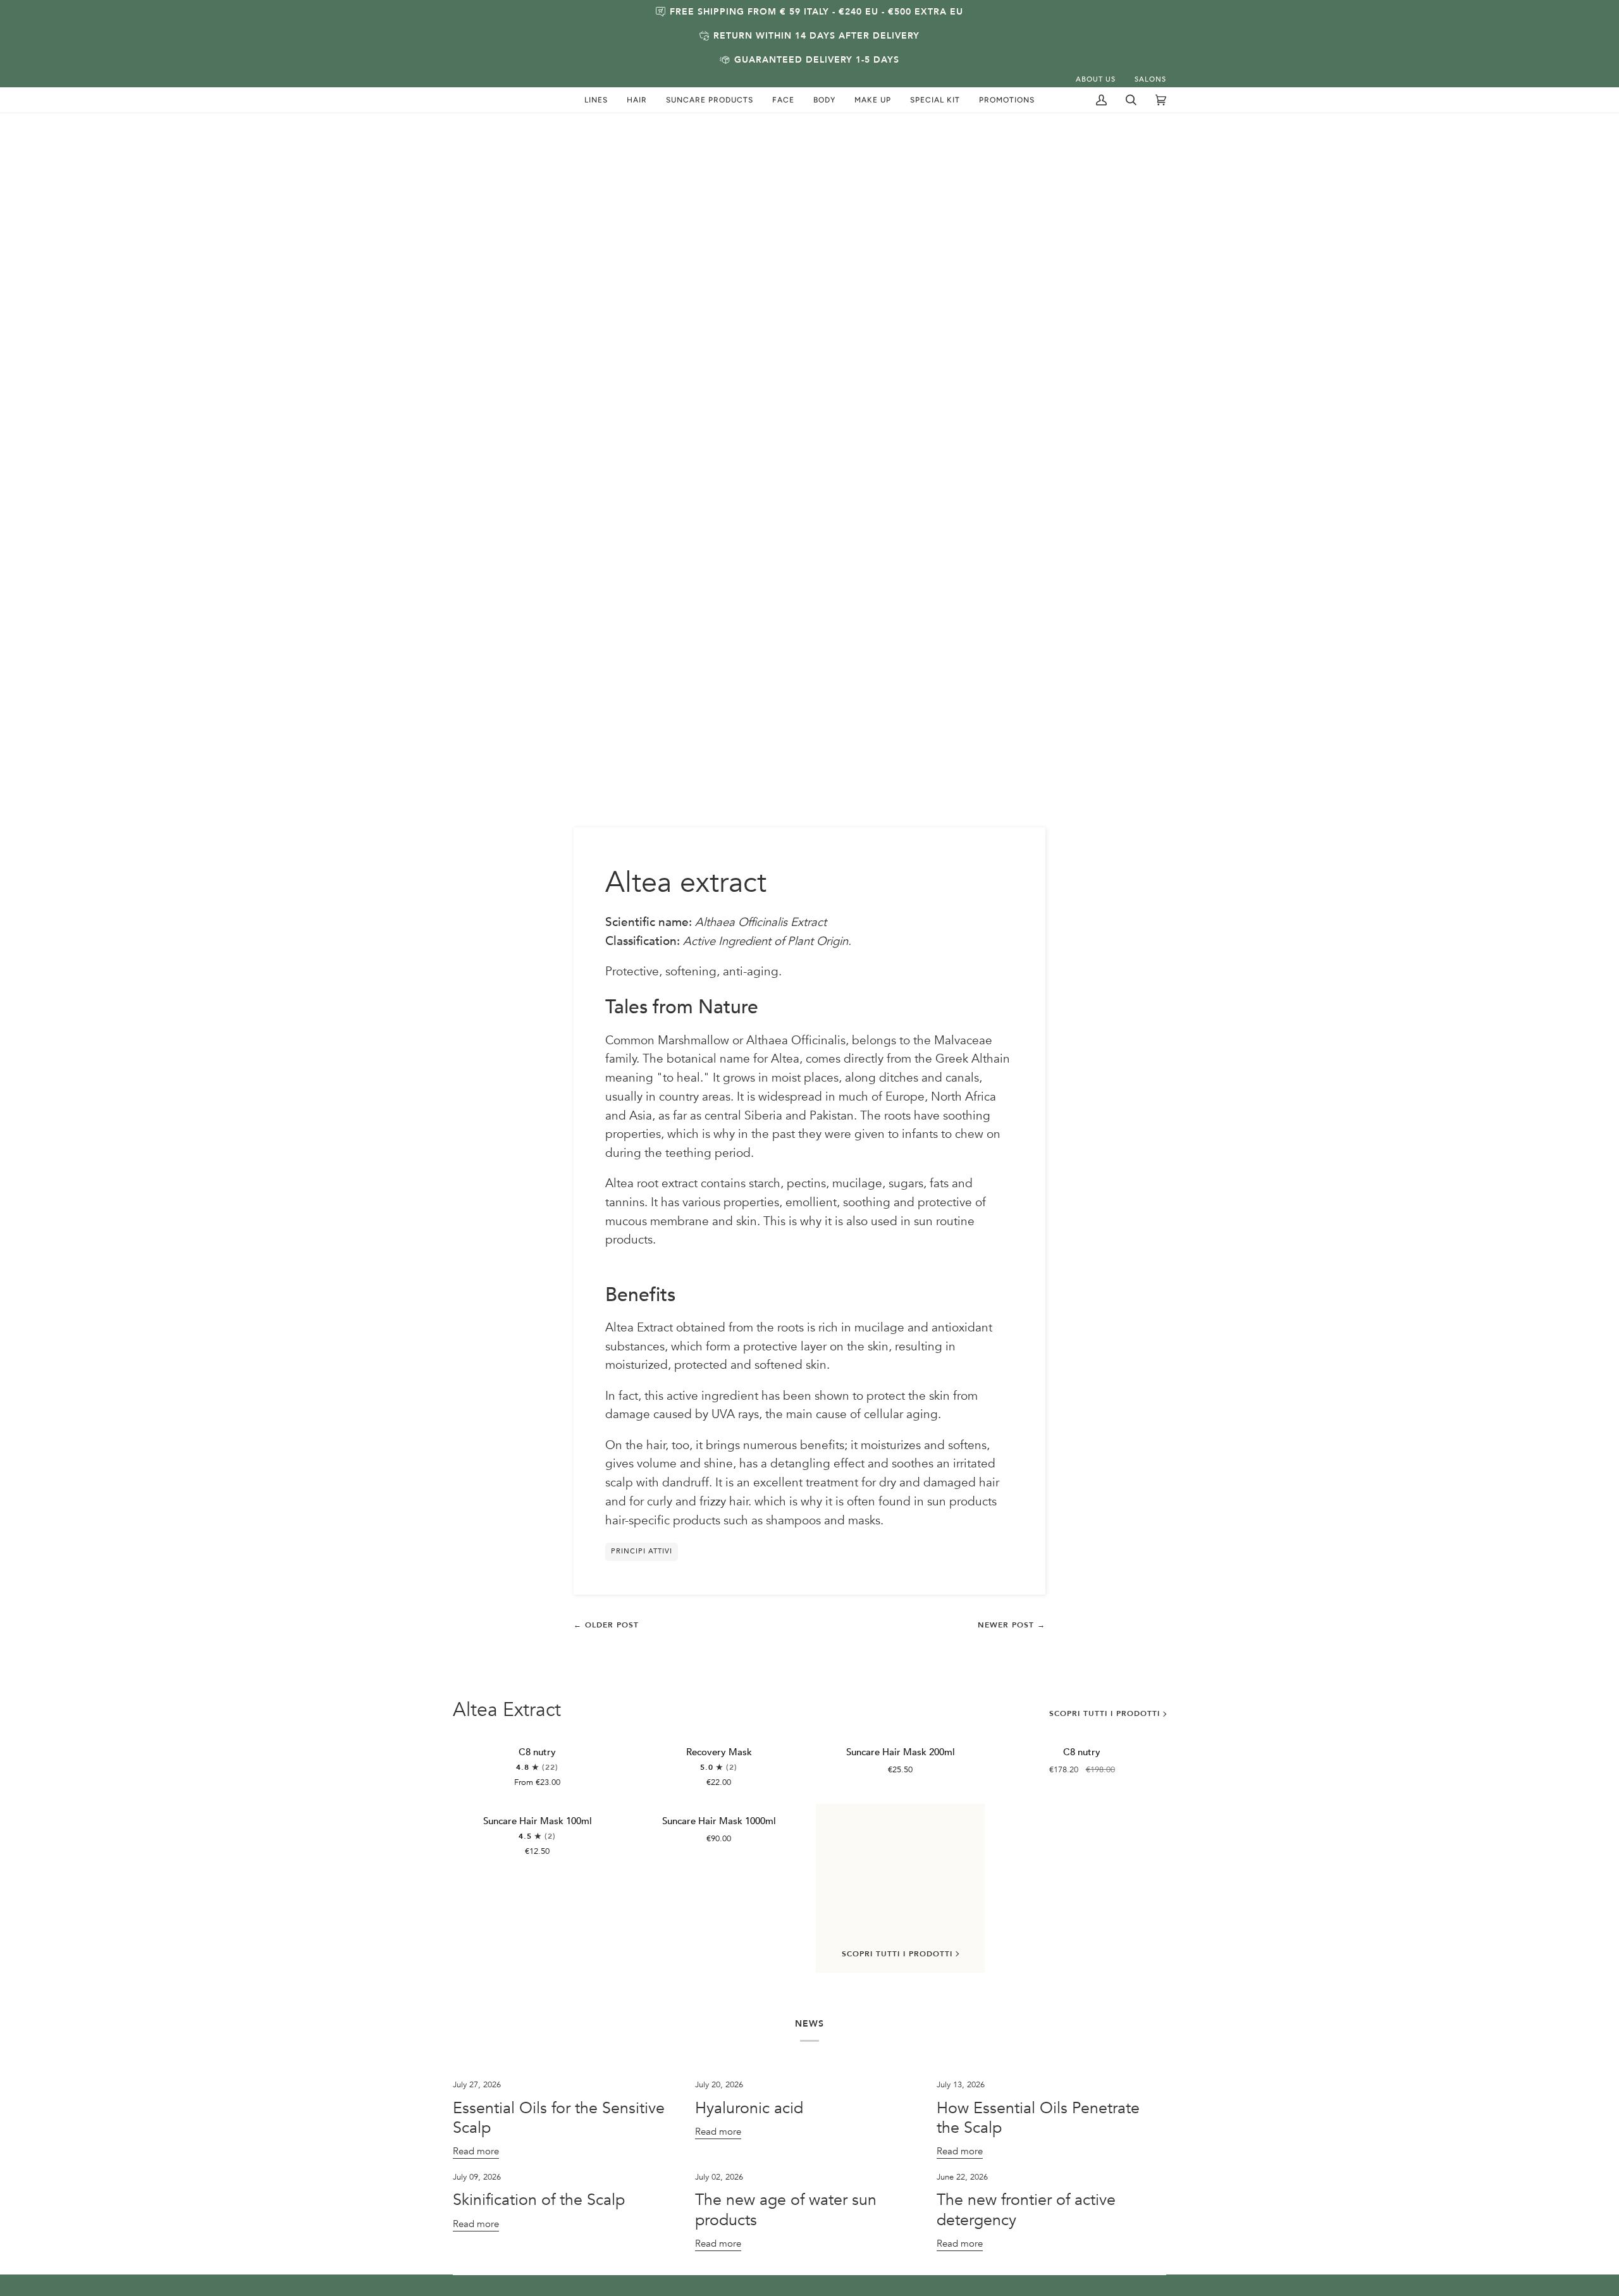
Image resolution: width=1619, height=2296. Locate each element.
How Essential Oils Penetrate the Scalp (1038, 2118)
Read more (476, 2151)
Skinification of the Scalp (539, 2200)
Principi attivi (642, 1551)
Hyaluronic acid (749, 2108)
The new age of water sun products (786, 2210)
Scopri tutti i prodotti (1105, 1713)
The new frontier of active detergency (1026, 2210)
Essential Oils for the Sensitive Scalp (559, 2118)
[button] (596, 100)
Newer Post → (1012, 1625)
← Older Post (606, 1625)
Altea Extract (507, 1710)
